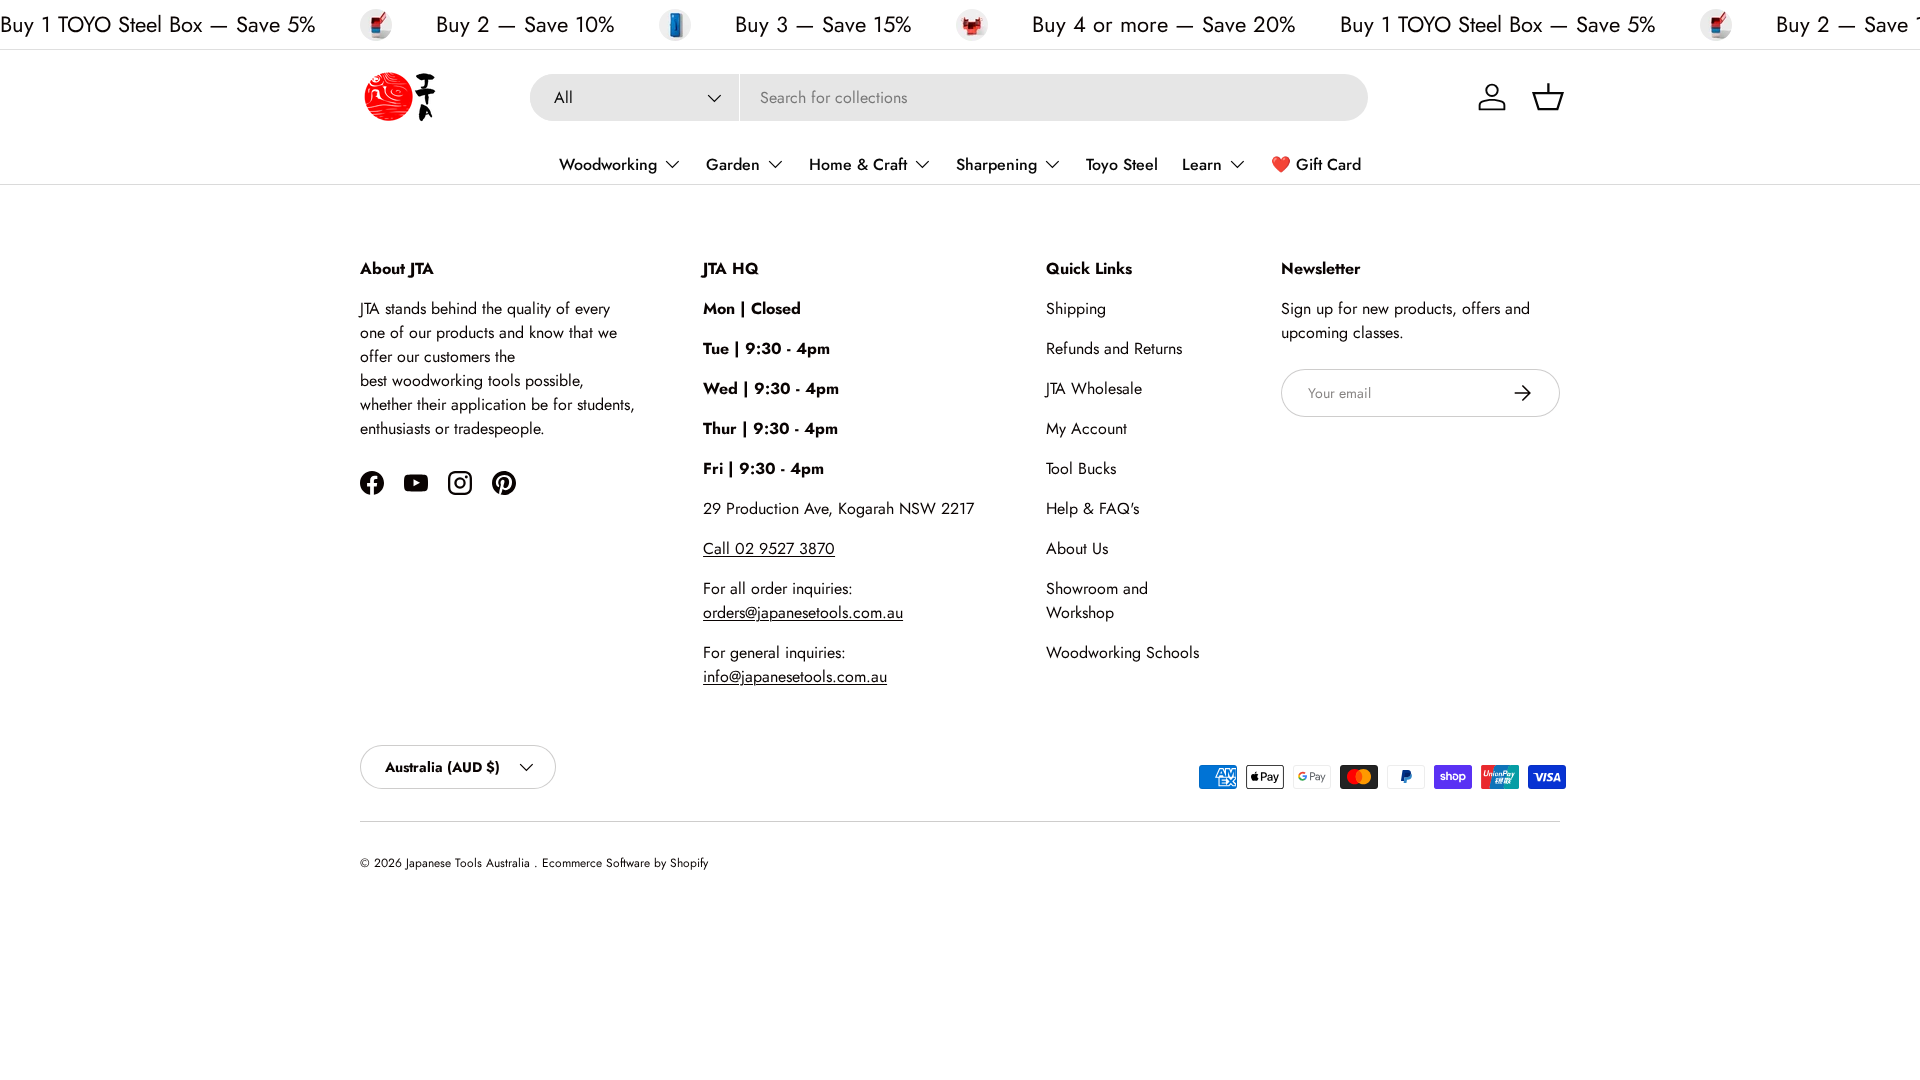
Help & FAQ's (1092, 508)
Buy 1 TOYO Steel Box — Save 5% (158, 24)
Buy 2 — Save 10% (525, 24)
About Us (1077, 548)
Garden (733, 164)
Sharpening (996, 164)
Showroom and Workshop (1097, 600)
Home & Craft (858, 164)
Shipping (1076, 308)
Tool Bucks (1081, 468)
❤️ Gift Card (1316, 164)
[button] (1548, 97)
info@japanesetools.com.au (795, 676)
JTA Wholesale (1094, 388)
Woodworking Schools (1122, 652)
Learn (1202, 164)
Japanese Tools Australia (470, 863)
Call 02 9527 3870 (769, 548)
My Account (1086, 428)
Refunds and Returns (1114, 348)
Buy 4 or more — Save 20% (1164, 24)
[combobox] (949, 97)
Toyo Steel (1122, 164)
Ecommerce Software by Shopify (625, 863)
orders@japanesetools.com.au (803, 612)
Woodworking (608, 164)
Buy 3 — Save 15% (823, 24)
